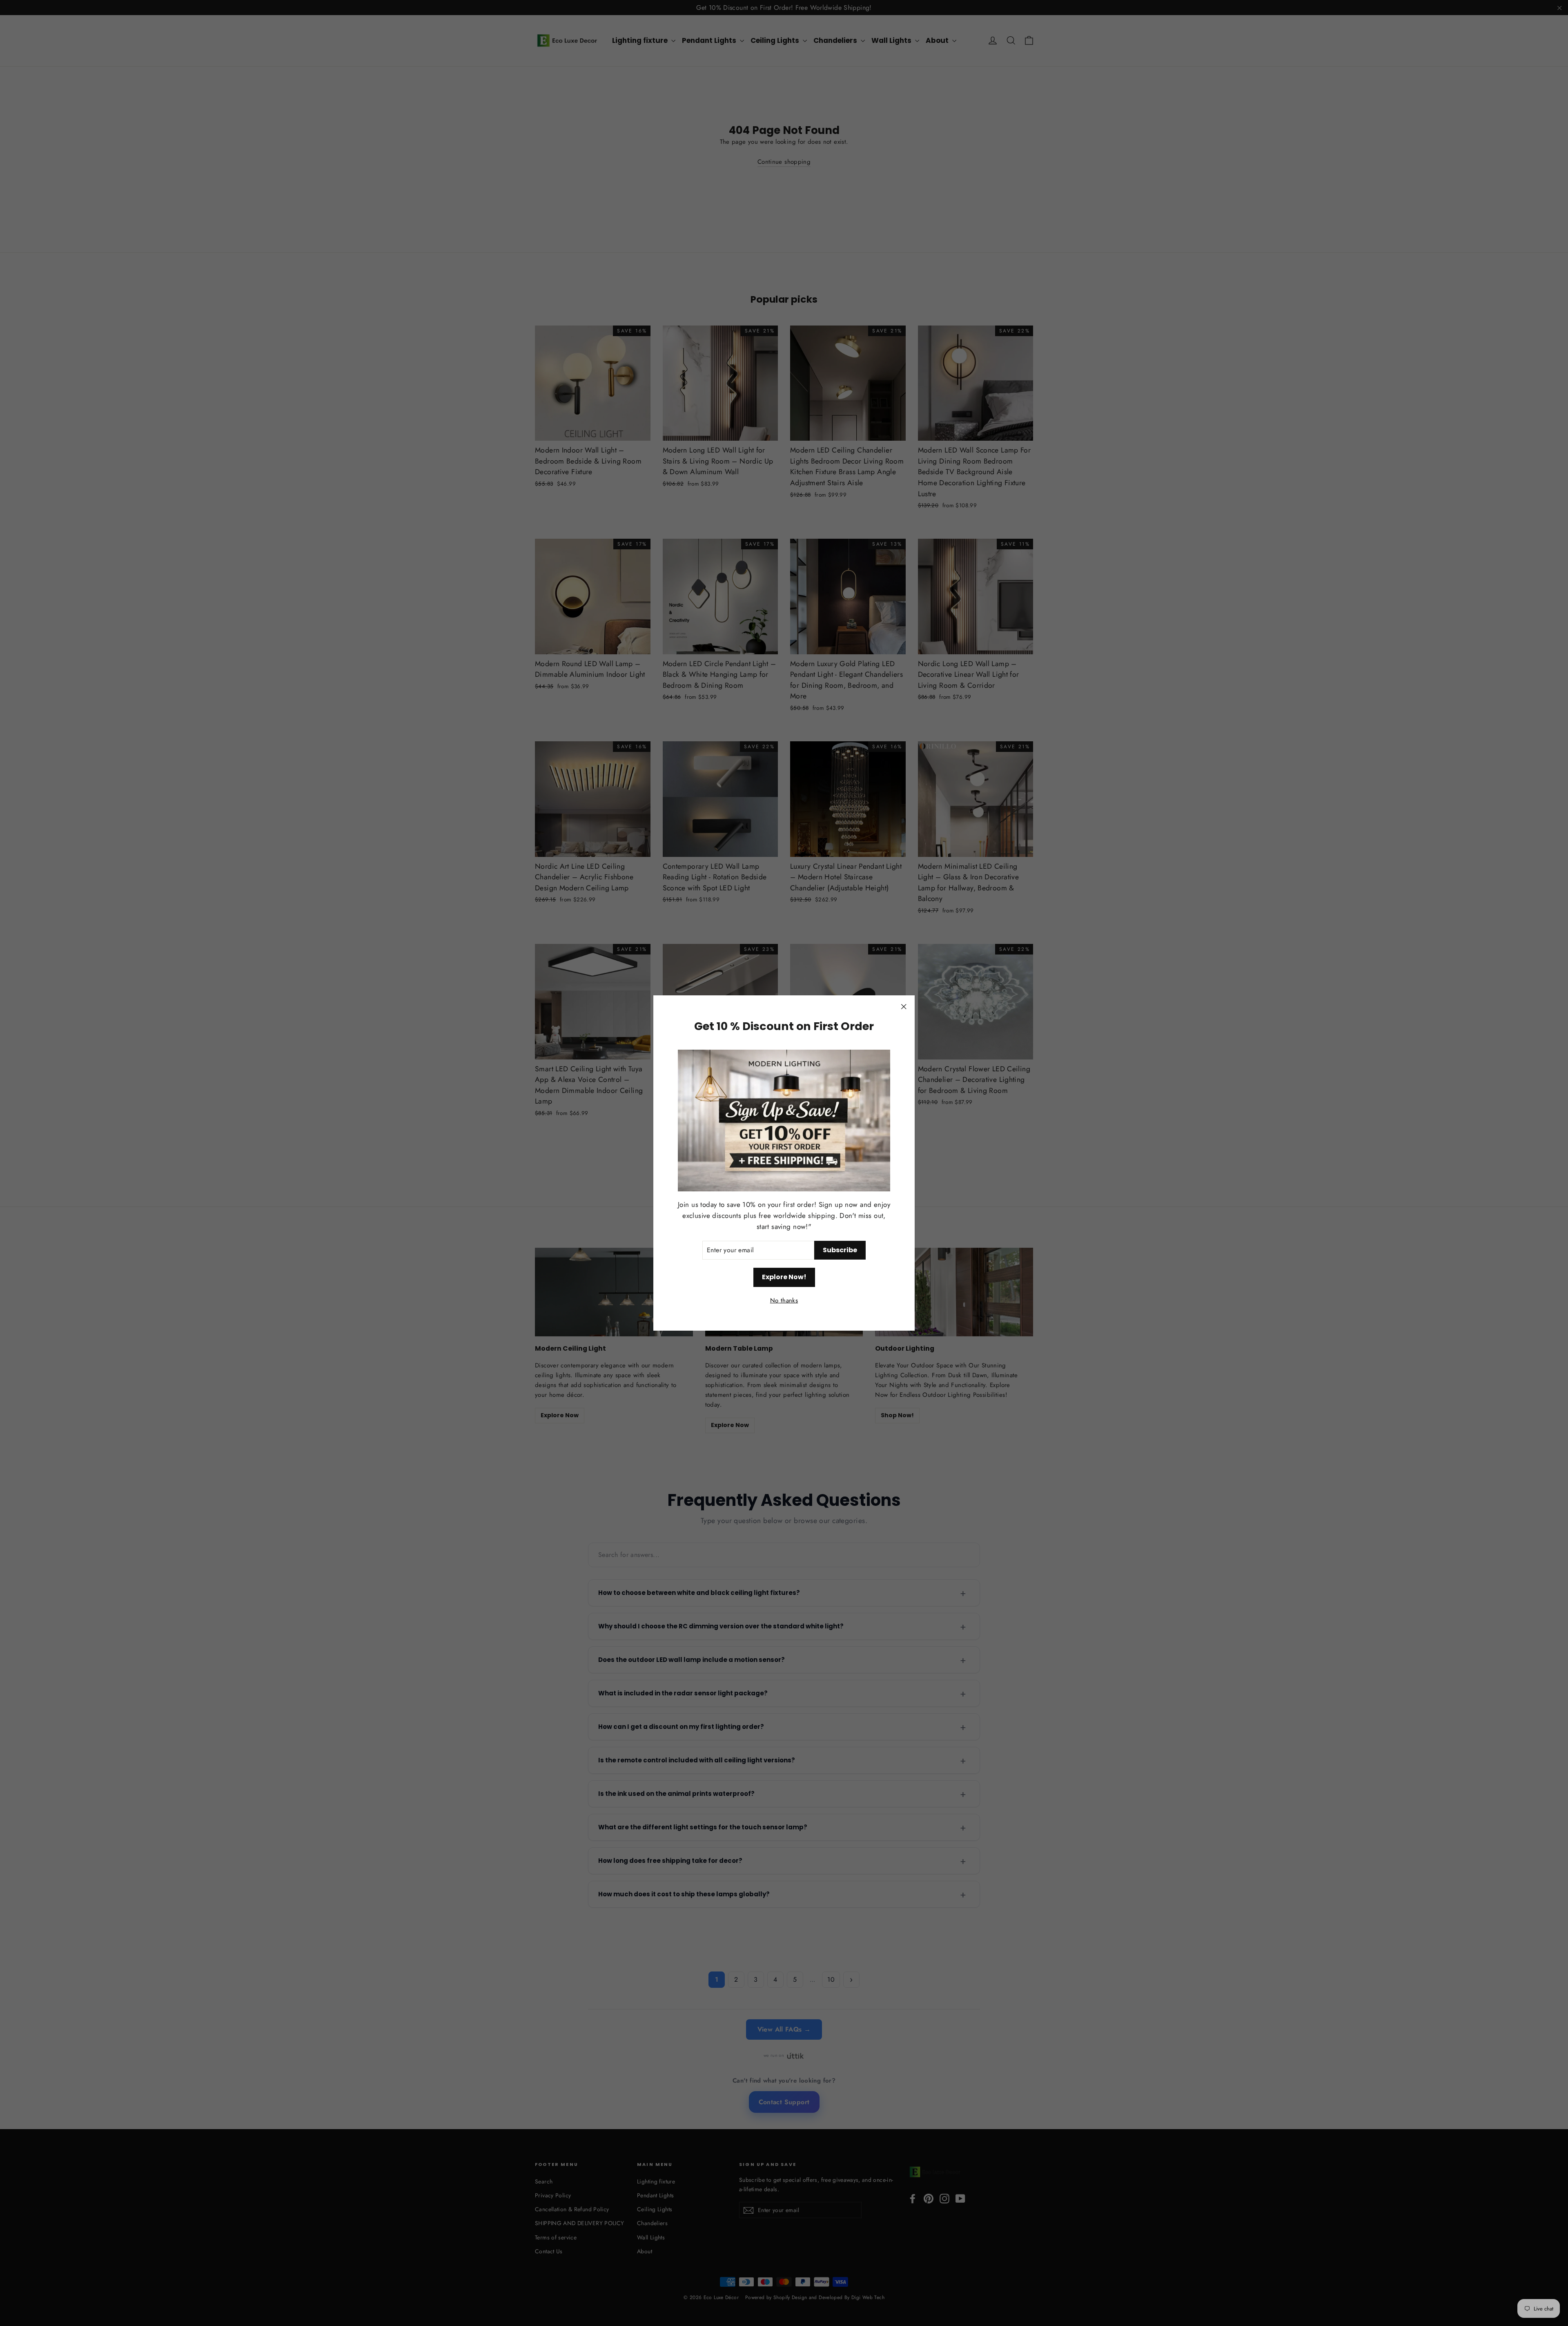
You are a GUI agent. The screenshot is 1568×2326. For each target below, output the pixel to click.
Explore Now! (784, 1277)
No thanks (784, 1301)
